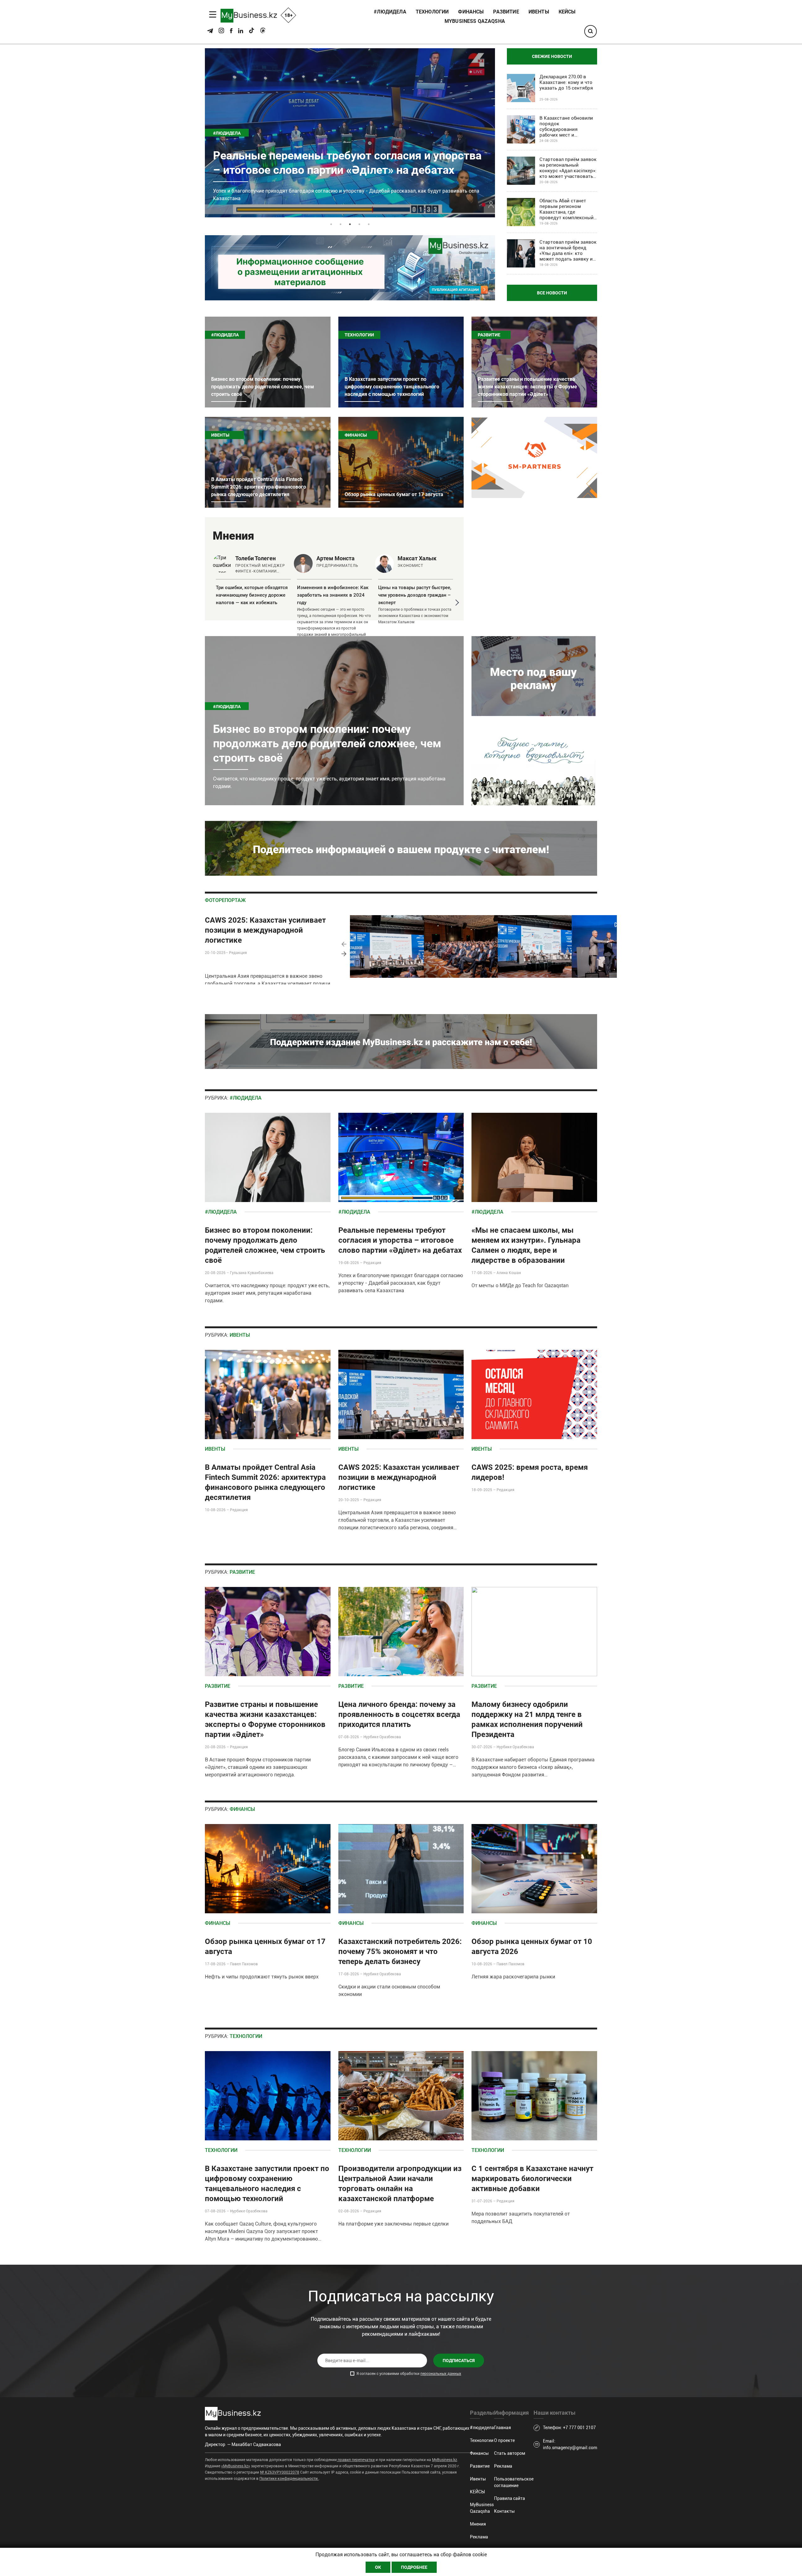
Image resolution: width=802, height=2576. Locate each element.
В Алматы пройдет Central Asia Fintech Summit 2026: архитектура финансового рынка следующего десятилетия (259, 487)
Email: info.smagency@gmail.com (570, 2444)
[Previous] (344, 944)
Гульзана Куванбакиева (252, 1273)
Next (456, 603)
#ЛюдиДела (225, 335)
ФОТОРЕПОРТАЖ (225, 900)
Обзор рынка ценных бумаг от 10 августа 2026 (532, 1946)
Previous (209, 603)
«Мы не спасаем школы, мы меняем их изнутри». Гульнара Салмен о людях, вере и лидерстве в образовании (526, 1245)
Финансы (471, 12)
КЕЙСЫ (567, 12)
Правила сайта (510, 2498)
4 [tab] (359, 224)
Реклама (479, 2537)
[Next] (344, 954)
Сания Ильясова (375, 1750)
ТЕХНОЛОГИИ (246, 2036)
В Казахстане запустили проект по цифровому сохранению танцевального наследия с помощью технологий (392, 387)
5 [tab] (369, 224)
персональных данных (441, 2374)
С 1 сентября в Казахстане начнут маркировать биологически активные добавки (532, 2179)
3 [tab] (350, 224)
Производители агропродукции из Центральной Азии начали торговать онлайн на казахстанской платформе (400, 2184)
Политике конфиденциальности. (289, 2479)
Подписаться (459, 2361)
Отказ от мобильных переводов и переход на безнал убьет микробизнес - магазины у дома (252, 595)
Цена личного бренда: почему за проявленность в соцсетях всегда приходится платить (399, 1714)
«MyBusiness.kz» (236, 2466)
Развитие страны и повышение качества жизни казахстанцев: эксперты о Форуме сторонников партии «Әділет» (527, 387)
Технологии (432, 12)
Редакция (238, 953)
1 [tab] (331, 224)
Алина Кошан (509, 1273)
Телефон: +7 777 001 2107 (569, 2428)
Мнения (478, 2524)
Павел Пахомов (244, 1964)
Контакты (504, 2511)
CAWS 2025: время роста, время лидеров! (530, 1472)
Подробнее (414, 2567)
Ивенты (539, 12)
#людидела (390, 12)
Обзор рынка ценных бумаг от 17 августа (323, 178)
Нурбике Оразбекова (382, 1737)
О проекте (504, 2440)
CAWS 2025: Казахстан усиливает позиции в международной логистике (265, 930)
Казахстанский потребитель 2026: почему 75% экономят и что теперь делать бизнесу (400, 1951)
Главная (503, 2428)
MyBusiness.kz (445, 2460)
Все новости (552, 293)
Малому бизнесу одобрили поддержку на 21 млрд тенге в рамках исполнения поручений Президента (527, 1719)
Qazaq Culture (255, 2224)
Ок (378, 2567)
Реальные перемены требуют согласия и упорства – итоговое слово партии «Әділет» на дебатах (400, 1240)
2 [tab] (341, 224)
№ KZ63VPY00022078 (280, 2472)
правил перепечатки (356, 2460)
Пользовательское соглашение (514, 2482)
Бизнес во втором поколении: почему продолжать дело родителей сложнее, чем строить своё (263, 387)
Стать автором (510, 2453)
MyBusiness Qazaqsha (475, 21)
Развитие (506, 12)
